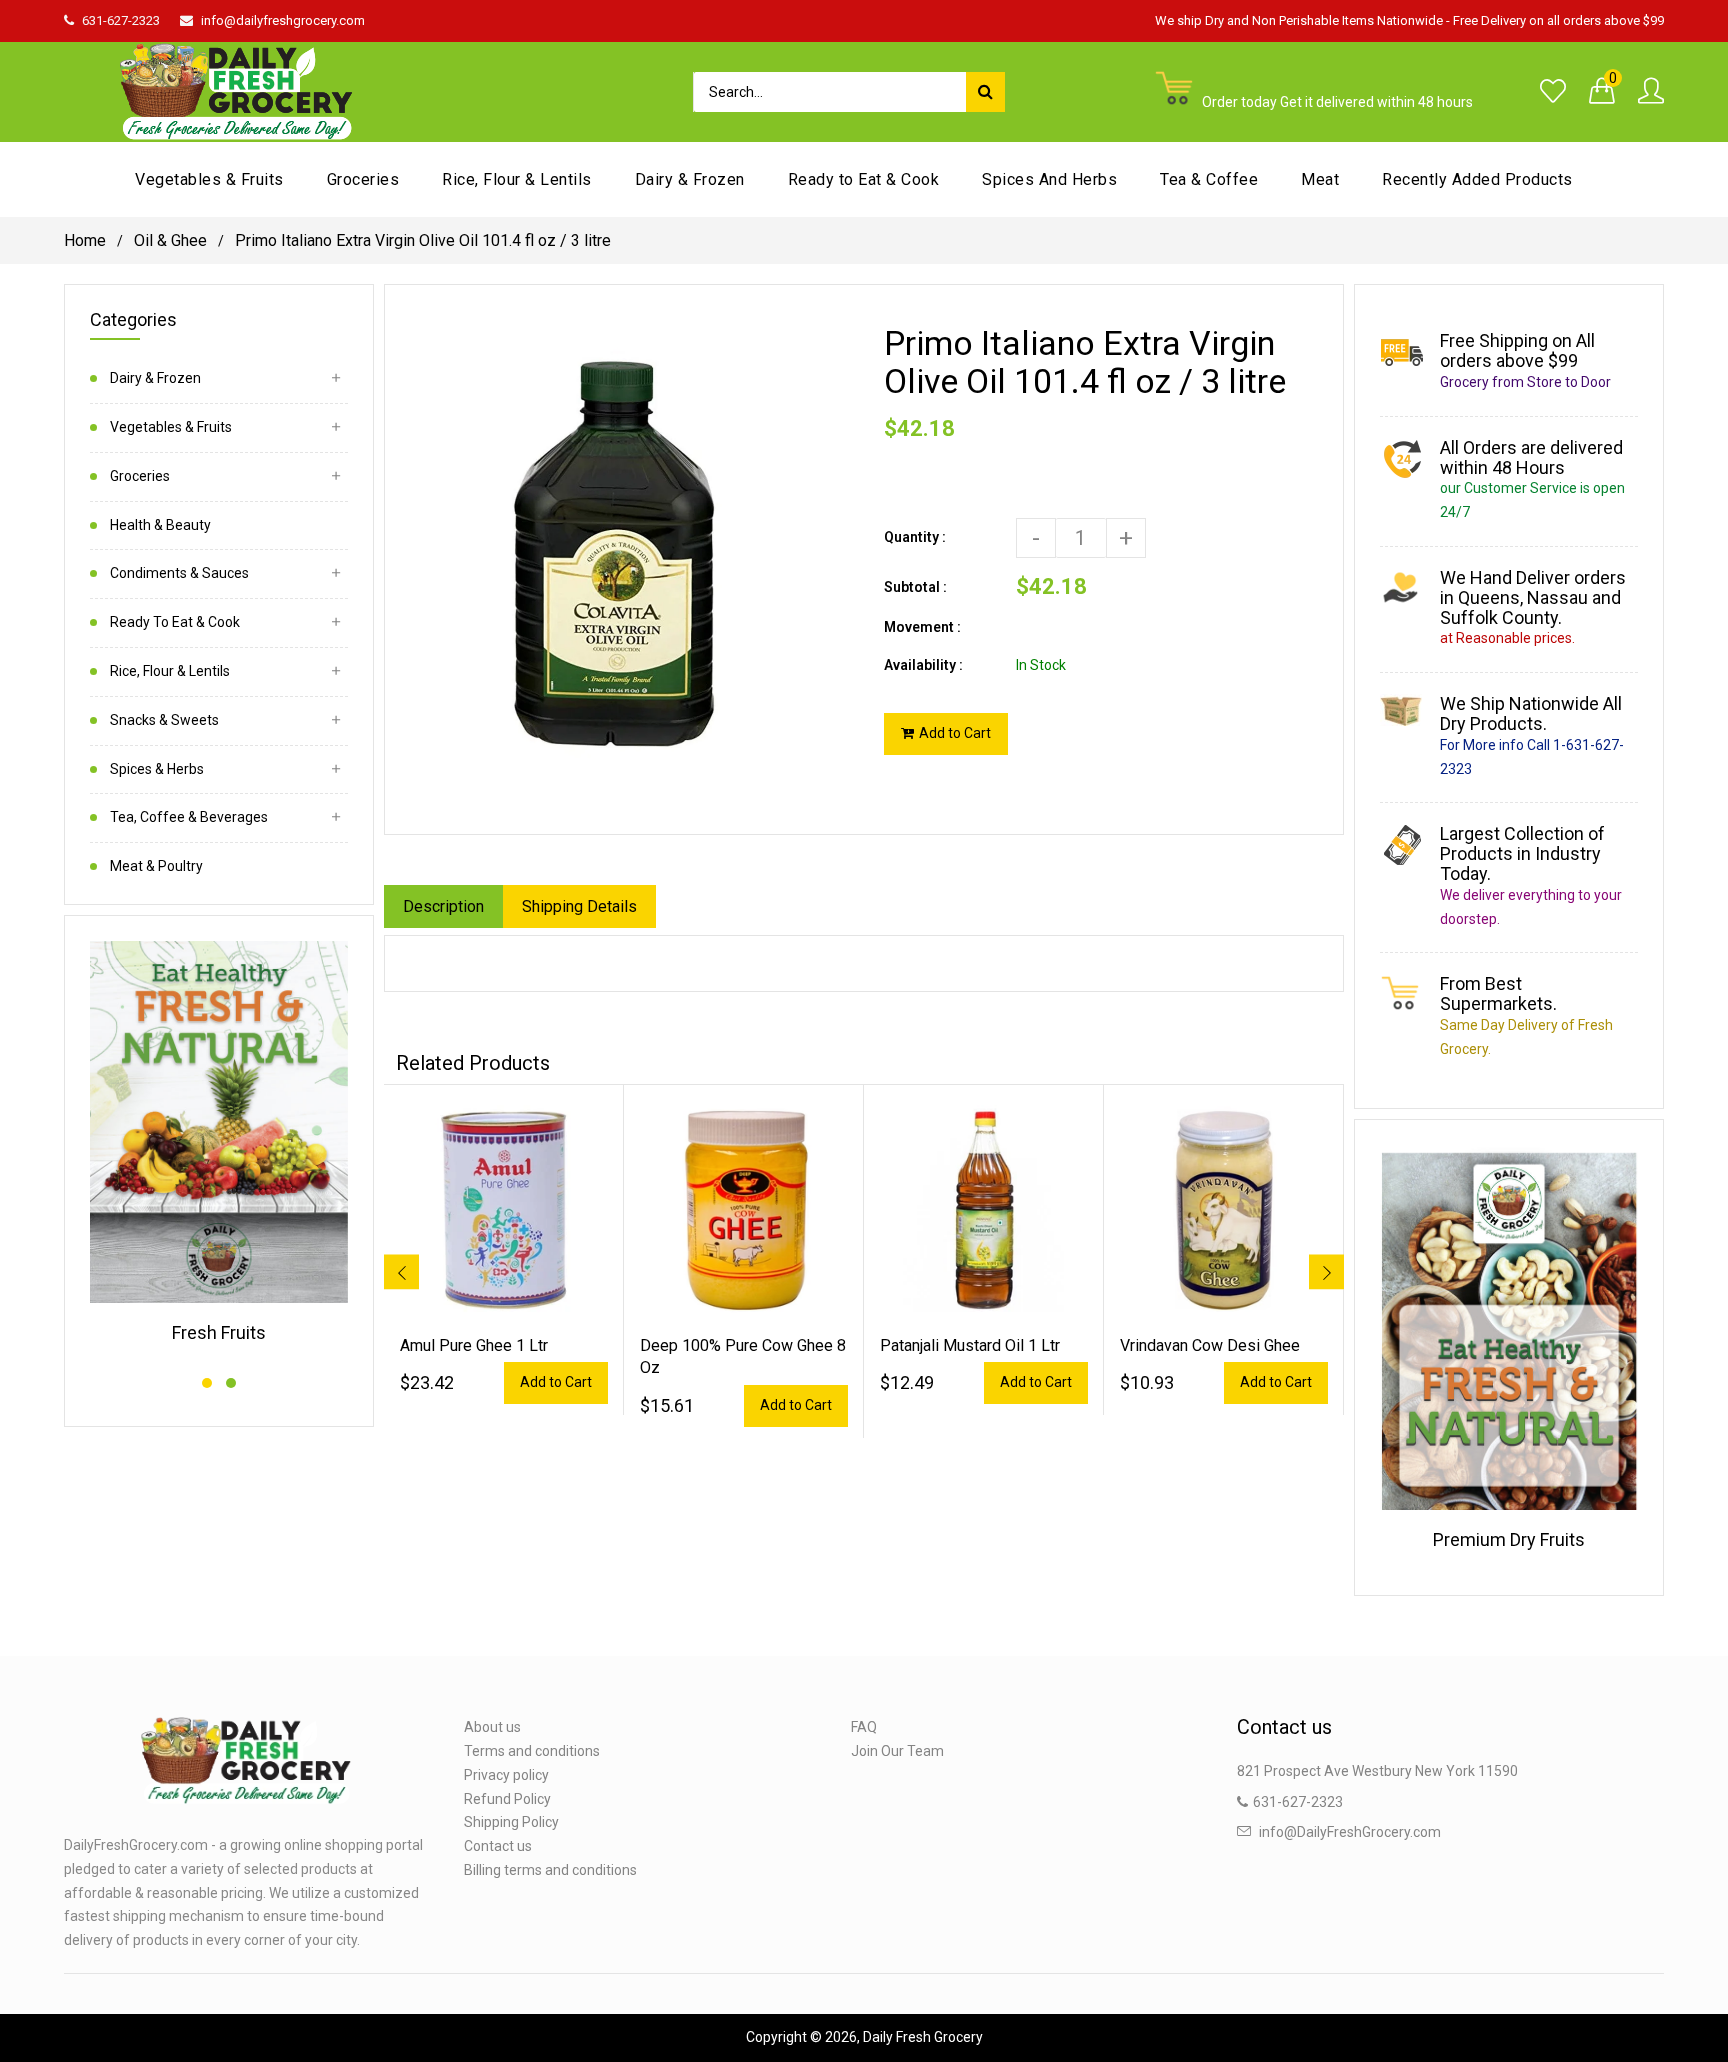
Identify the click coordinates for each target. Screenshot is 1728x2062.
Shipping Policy (511, 1822)
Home (85, 240)
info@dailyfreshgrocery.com (283, 20)
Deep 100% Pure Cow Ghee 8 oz (743, 1356)
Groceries (140, 476)
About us (492, 1727)
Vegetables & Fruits (171, 427)
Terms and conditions (532, 1751)
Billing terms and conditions (550, 1870)
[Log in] (1651, 92)
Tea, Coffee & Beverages (189, 817)
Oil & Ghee (170, 240)
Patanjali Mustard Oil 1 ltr (970, 1345)
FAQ (864, 1727)
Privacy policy (506, 1775)
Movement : (922, 627)
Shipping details (579, 906)
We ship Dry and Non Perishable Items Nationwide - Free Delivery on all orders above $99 (1409, 20)
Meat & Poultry (156, 866)
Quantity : (915, 537)
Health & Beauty (160, 525)
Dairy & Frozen (155, 378)
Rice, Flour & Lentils (170, 671)
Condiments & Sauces (179, 573)
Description (443, 906)
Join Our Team (897, 1751)
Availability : (923, 665)
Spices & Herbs (157, 769)
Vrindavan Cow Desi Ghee (1210, 1345)
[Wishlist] (1553, 92)
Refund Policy (507, 1799)
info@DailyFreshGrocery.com (1350, 1832)
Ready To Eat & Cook (175, 622)
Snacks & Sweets (164, 720)
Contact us (498, 1846)
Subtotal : (915, 587)
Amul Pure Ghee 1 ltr (474, 1345)
